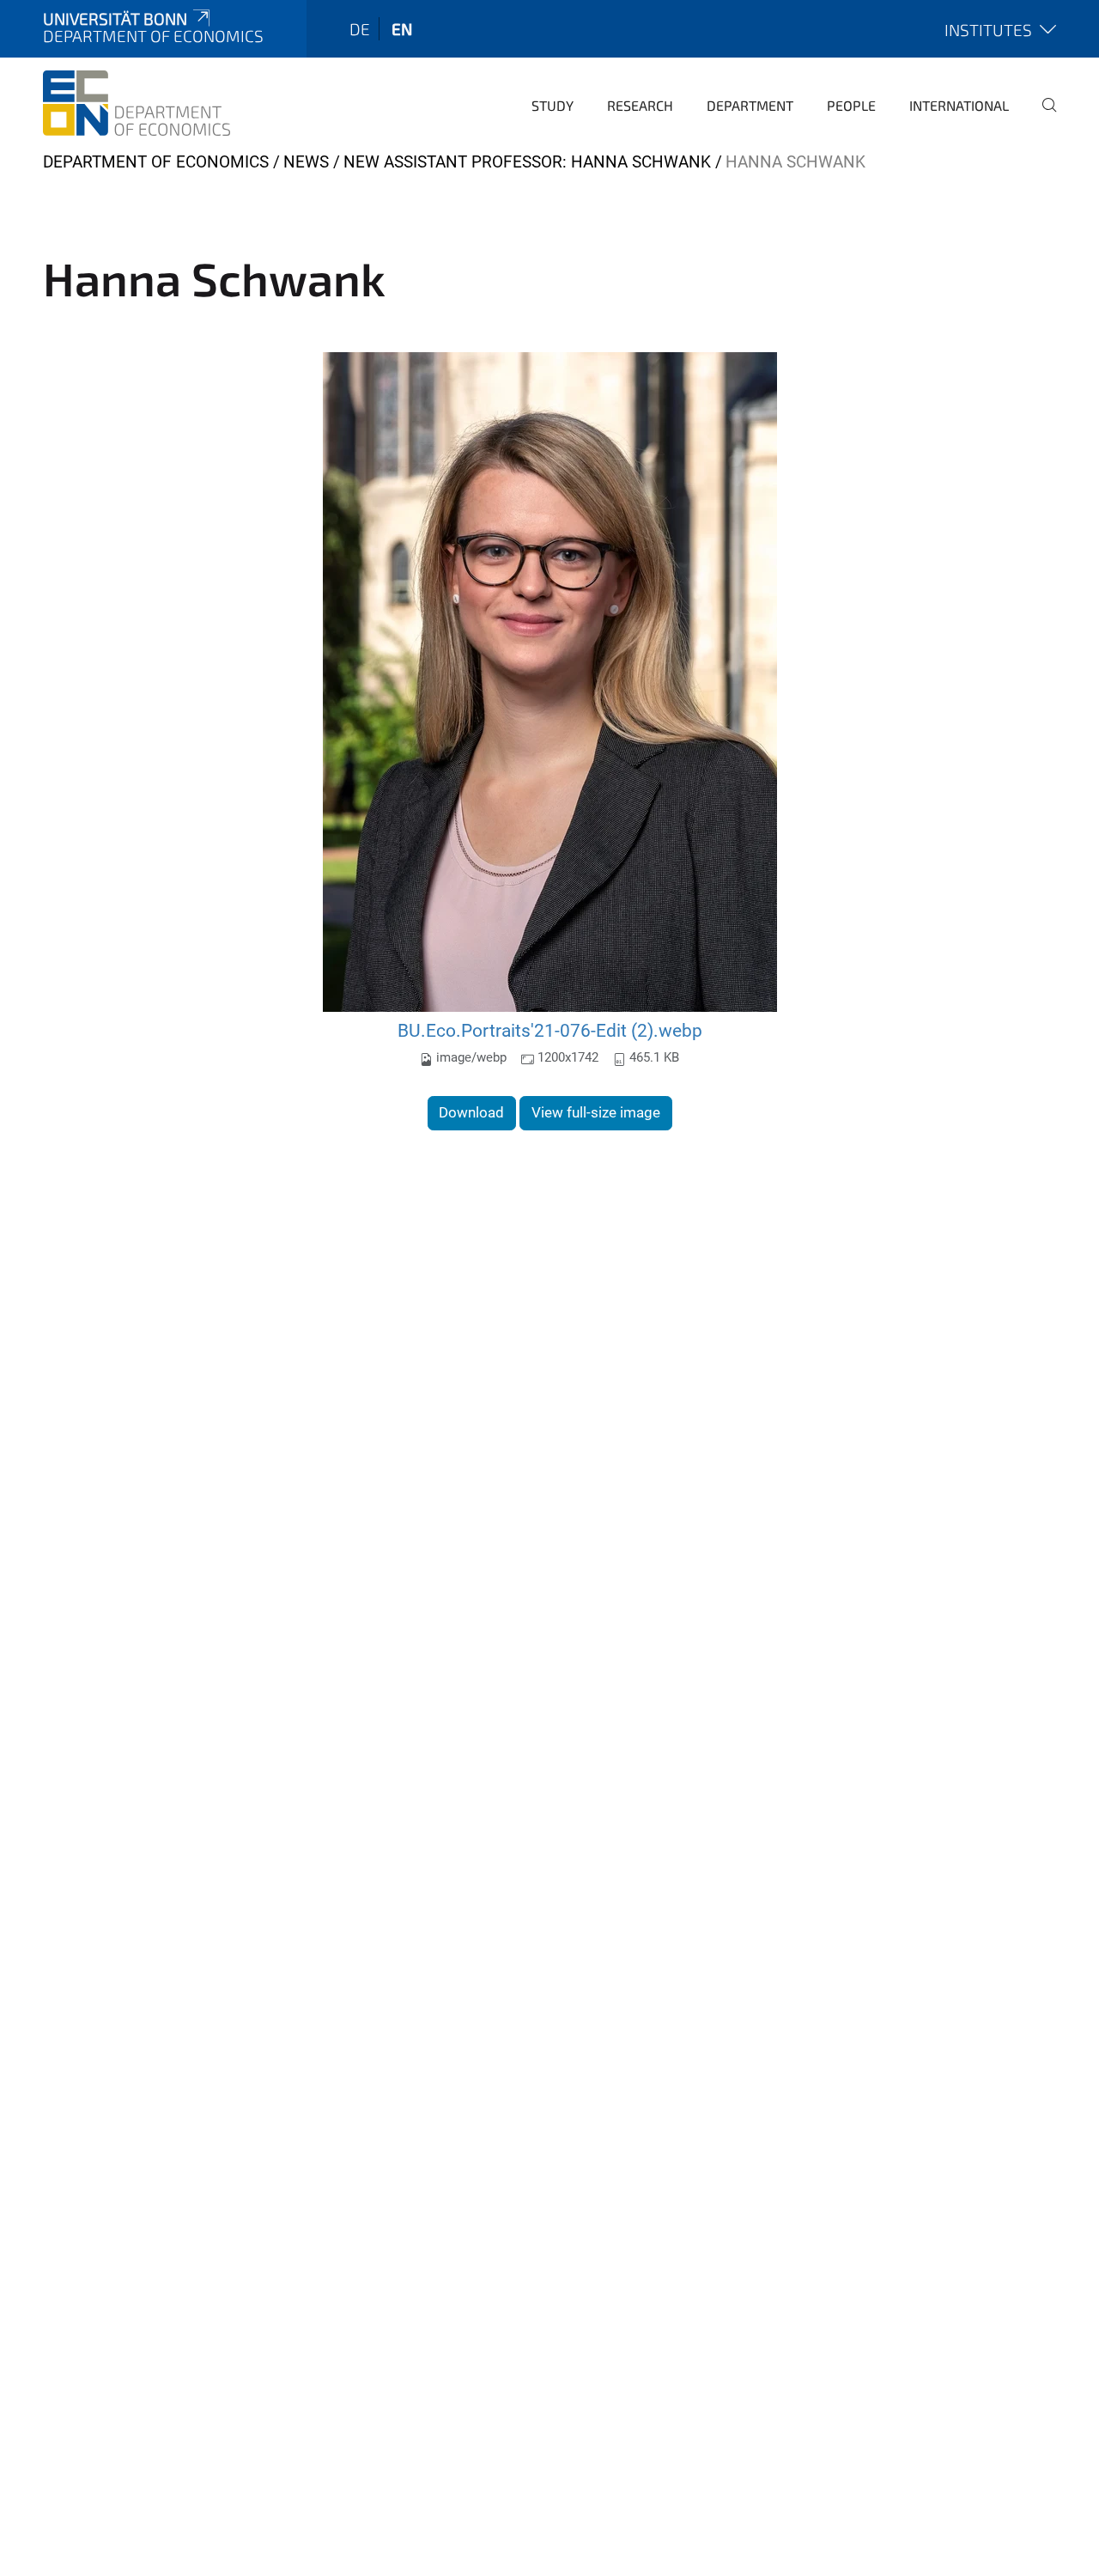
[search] (1042, 117)
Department (750, 105)
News (306, 162)
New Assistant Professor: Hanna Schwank (527, 162)
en (402, 29)
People (851, 105)
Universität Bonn (115, 18)
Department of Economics (156, 162)
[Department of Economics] (137, 103)
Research (640, 105)
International (959, 105)
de (360, 29)
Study (553, 105)
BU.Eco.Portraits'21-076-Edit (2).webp (550, 1030)
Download (471, 1112)
